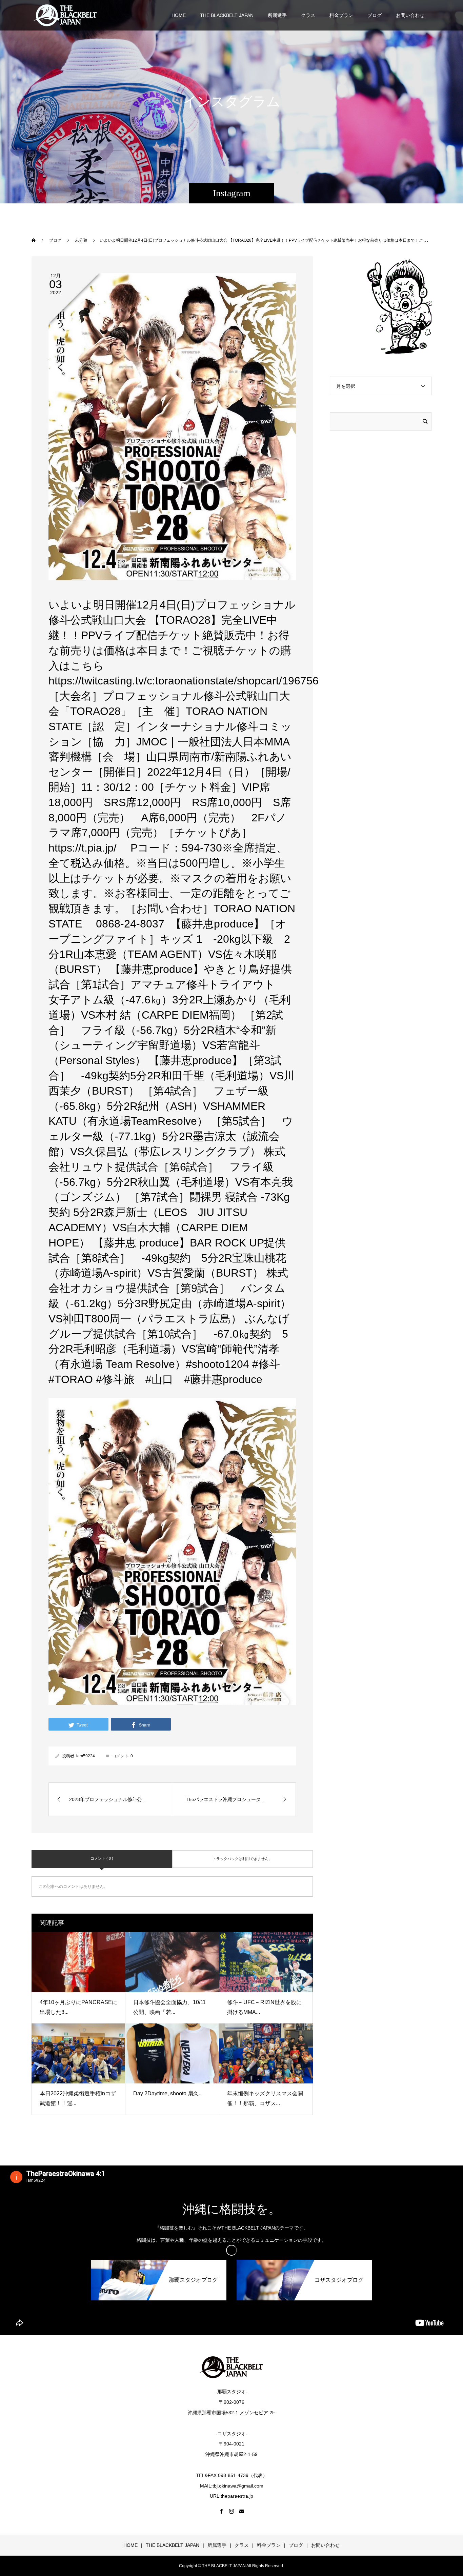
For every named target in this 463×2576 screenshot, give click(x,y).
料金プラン (341, 15)
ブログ (375, 15)
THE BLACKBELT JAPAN (227, 15)
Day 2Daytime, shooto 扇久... (168, 2093)
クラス (308, 15)
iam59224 (86, 1756)
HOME (179, 15)
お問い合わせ (410, 15)
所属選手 (277, 15)
